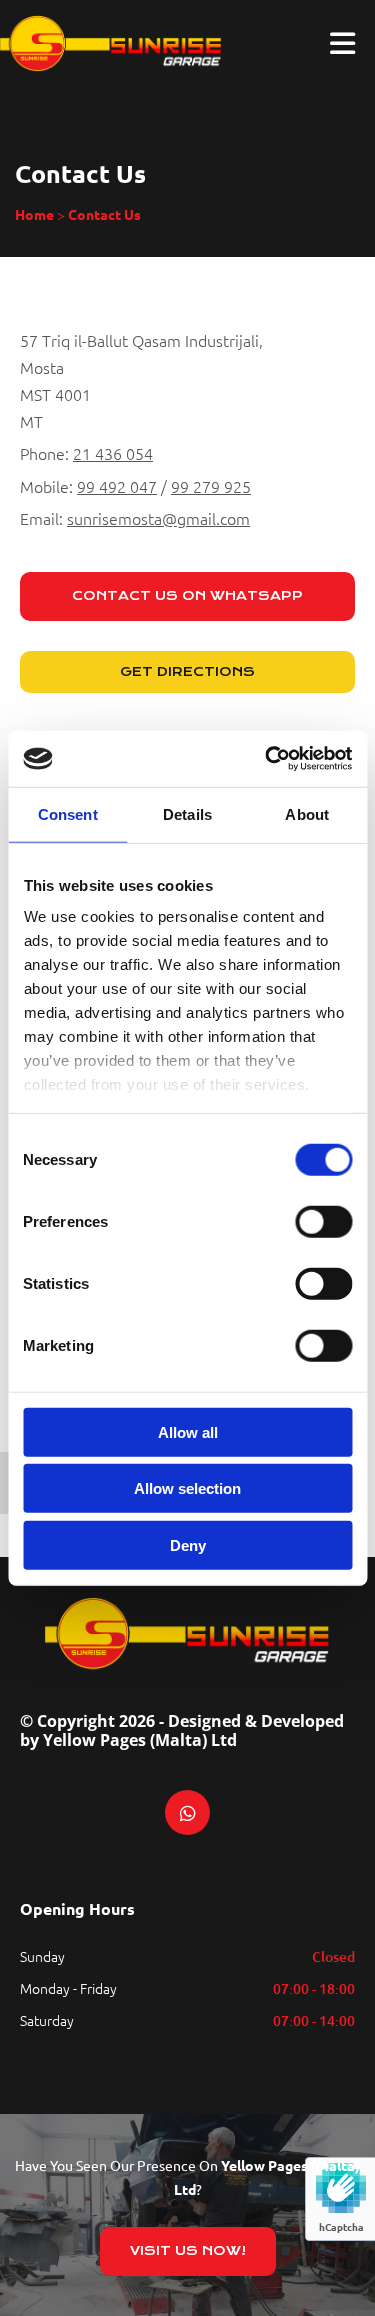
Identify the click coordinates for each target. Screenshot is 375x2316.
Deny (188, 1544)
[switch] (323, 1221)
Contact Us (104, 214)
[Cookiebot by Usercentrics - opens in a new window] (267, 759)
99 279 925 (211, 486)
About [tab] (307, 813)
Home (34, 214)
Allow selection (187, 1488)
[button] (187, 596)
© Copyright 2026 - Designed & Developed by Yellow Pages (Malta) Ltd (182, 1730)
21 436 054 (113, 453)
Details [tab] (187, 813)
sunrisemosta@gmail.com (158, 518)
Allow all (188, 1431)
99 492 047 (117, 486)
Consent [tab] (68, 813)
